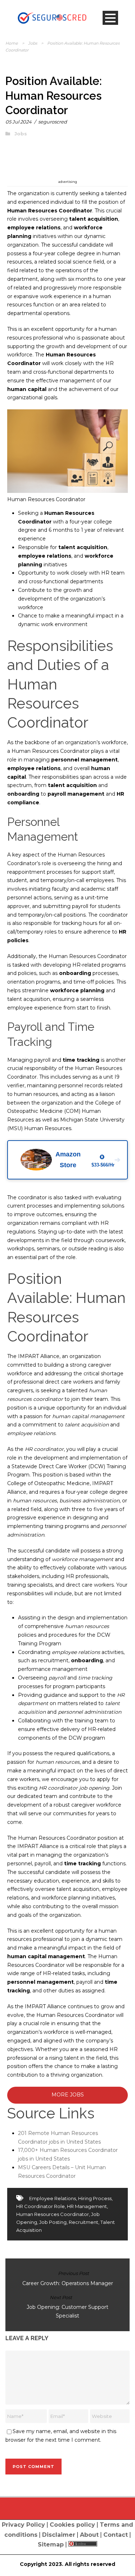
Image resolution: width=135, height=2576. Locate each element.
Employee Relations (53, 2198)
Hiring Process (95, 2198)
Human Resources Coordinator (53, 2214)
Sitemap (51, 2544)
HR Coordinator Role (40, 2206)
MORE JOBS (68, 2095)
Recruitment (84, 2222)
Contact (116, 2535)
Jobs (33, 43)
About (89, 2535)
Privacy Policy (23, 2525)
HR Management (87, 2206)
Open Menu (110, 18)
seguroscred (53, 122)
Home (12, 43)
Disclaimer (59, 2535)
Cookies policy (72, 2525)
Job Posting (53, 2222)
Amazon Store (88, 1160)
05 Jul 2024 (19, 122)
